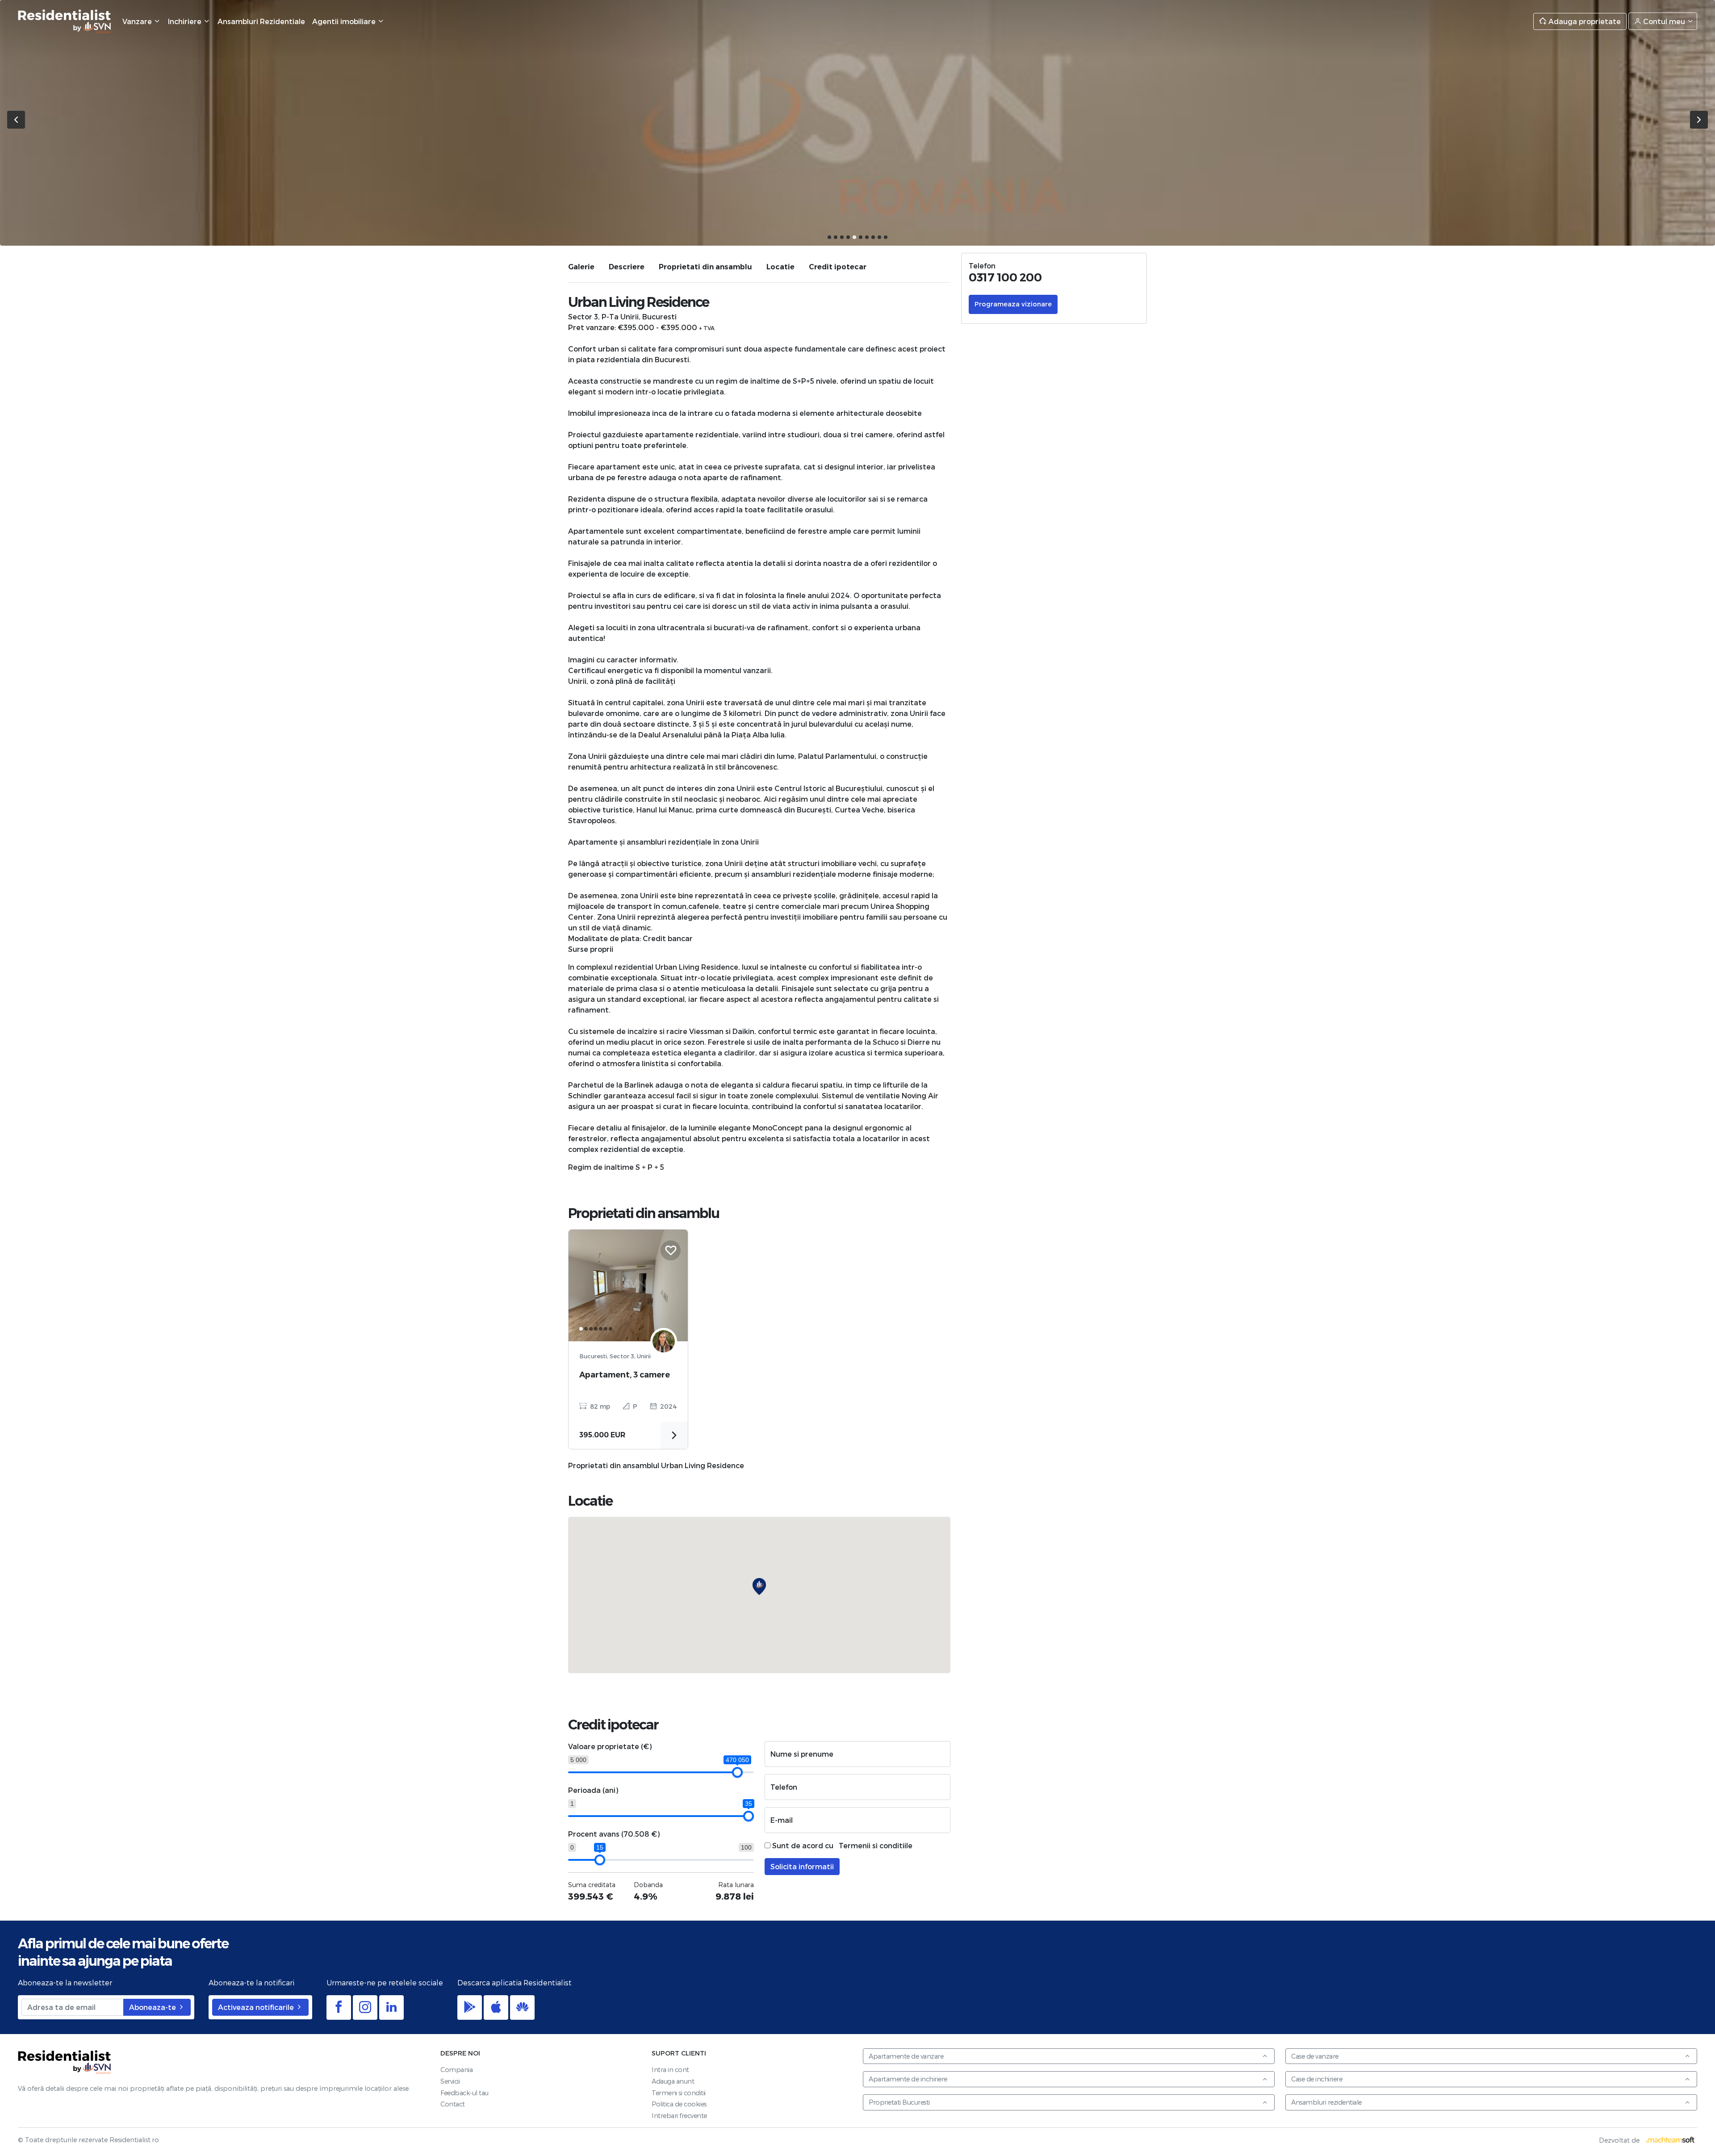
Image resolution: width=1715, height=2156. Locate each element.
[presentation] (16, 120)
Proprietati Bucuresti (899, 2102)
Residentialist (65, 2062)
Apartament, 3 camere (625, 1375)
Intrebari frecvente (679, 2116)
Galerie (581, 267)
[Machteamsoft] (1670, 2140)
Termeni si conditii (679, 2093)
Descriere (627, 267)
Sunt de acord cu (841, 1845)
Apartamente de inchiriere (908, 2079)
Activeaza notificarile (257, 2007)
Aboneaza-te (153, 2007)
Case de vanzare (1315, 2056)
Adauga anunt (673, 2081)
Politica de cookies (679, 2104)
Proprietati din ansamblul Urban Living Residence (656, 1465)
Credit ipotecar (838, 267)
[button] (829, 237)
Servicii (450, 2081)
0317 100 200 (1005, 277)
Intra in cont (670, 2070)
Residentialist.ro (65, 21)
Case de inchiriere (1317, 2079)
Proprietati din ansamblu (705, 267)
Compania (456, 2070)
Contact (453, 2104)
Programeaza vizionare (1013, 304)
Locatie (780, 267)
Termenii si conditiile (876, 1845)
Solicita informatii (802, 1866)
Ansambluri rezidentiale (1326, 2102)
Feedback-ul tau (464, 2093)
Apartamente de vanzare (906, 2056)
